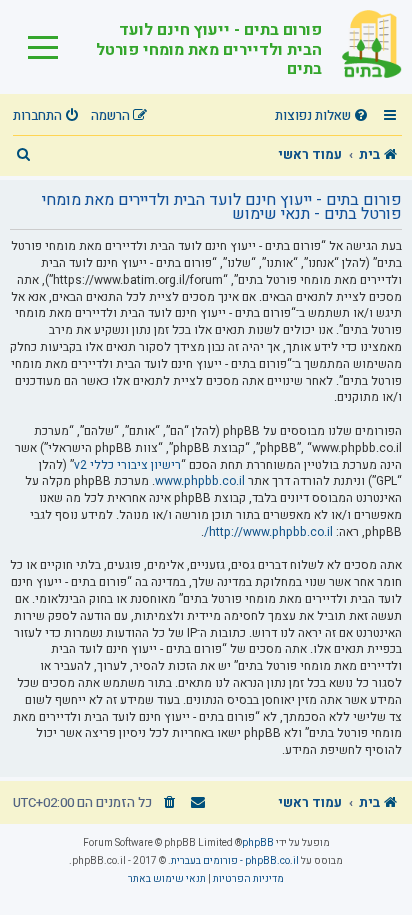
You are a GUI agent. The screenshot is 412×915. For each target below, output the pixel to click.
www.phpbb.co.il (200, 481)
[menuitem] (324, 116)
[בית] (362, 47)
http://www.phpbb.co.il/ (268, 532)
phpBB (258, 843)
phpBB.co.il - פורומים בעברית (235, 861)
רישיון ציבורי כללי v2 (127, 465)
